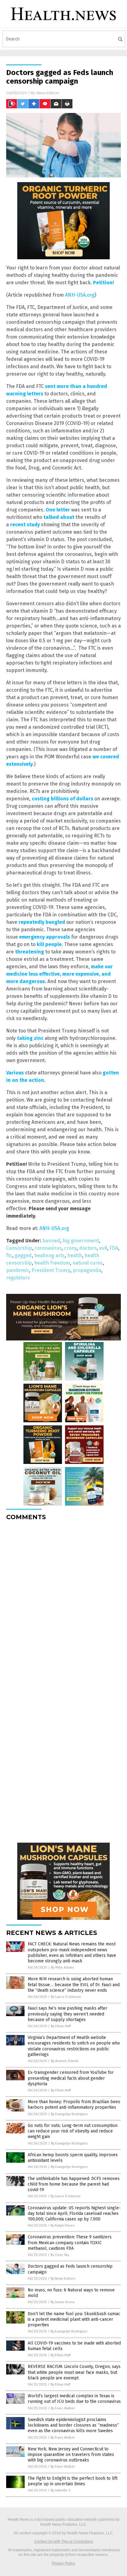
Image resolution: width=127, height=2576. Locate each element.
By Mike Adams (62, 1967)
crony (70, 1248)
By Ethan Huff (61, 2026)
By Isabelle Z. (61, 2490)
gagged (23, 1255)
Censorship (19, 1248)
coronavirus (48, 1248)
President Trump (51, 1270)
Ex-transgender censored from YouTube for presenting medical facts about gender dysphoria (71, 2078)
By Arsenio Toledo (65, 2061)
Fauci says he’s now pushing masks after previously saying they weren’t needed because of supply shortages (68, 2014)
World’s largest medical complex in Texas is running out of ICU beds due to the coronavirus (74, 2399)
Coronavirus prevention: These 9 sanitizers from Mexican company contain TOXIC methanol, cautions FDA (70, 2243)
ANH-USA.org (80, 295)
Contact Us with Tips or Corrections (64, 2541)
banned (51, 1241)
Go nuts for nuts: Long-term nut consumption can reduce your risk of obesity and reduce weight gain (73, 2131)
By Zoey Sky (60, 2255)
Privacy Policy (63, 2563)
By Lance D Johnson (66, 1997)
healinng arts (49, 1255)
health (75, 1255)
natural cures (88, 1263)
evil (103, 1248)
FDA (114, 1248)
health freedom (52, 1263)
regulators (18, 1278)
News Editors (48, 93)
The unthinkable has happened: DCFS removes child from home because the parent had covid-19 (74, 2184)
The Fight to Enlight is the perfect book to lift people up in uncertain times (73, 2481)
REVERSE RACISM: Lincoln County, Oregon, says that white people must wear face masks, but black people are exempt (74, 2372)
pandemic (18, 1270)
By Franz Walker (63, 2408)
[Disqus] (63, 1603)
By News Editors (63, 2279)
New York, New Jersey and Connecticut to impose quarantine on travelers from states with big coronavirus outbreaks (71, 2455)
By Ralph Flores (62, 2226)
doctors (88, 1248)
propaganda (87, 1270)
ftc (9, 1255)
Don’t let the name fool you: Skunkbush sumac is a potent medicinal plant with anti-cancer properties (74, 2319)
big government (81, 1241)
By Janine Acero (63, 2302)
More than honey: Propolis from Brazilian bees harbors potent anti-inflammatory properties (74, 2105)
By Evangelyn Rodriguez (69, 2114)
